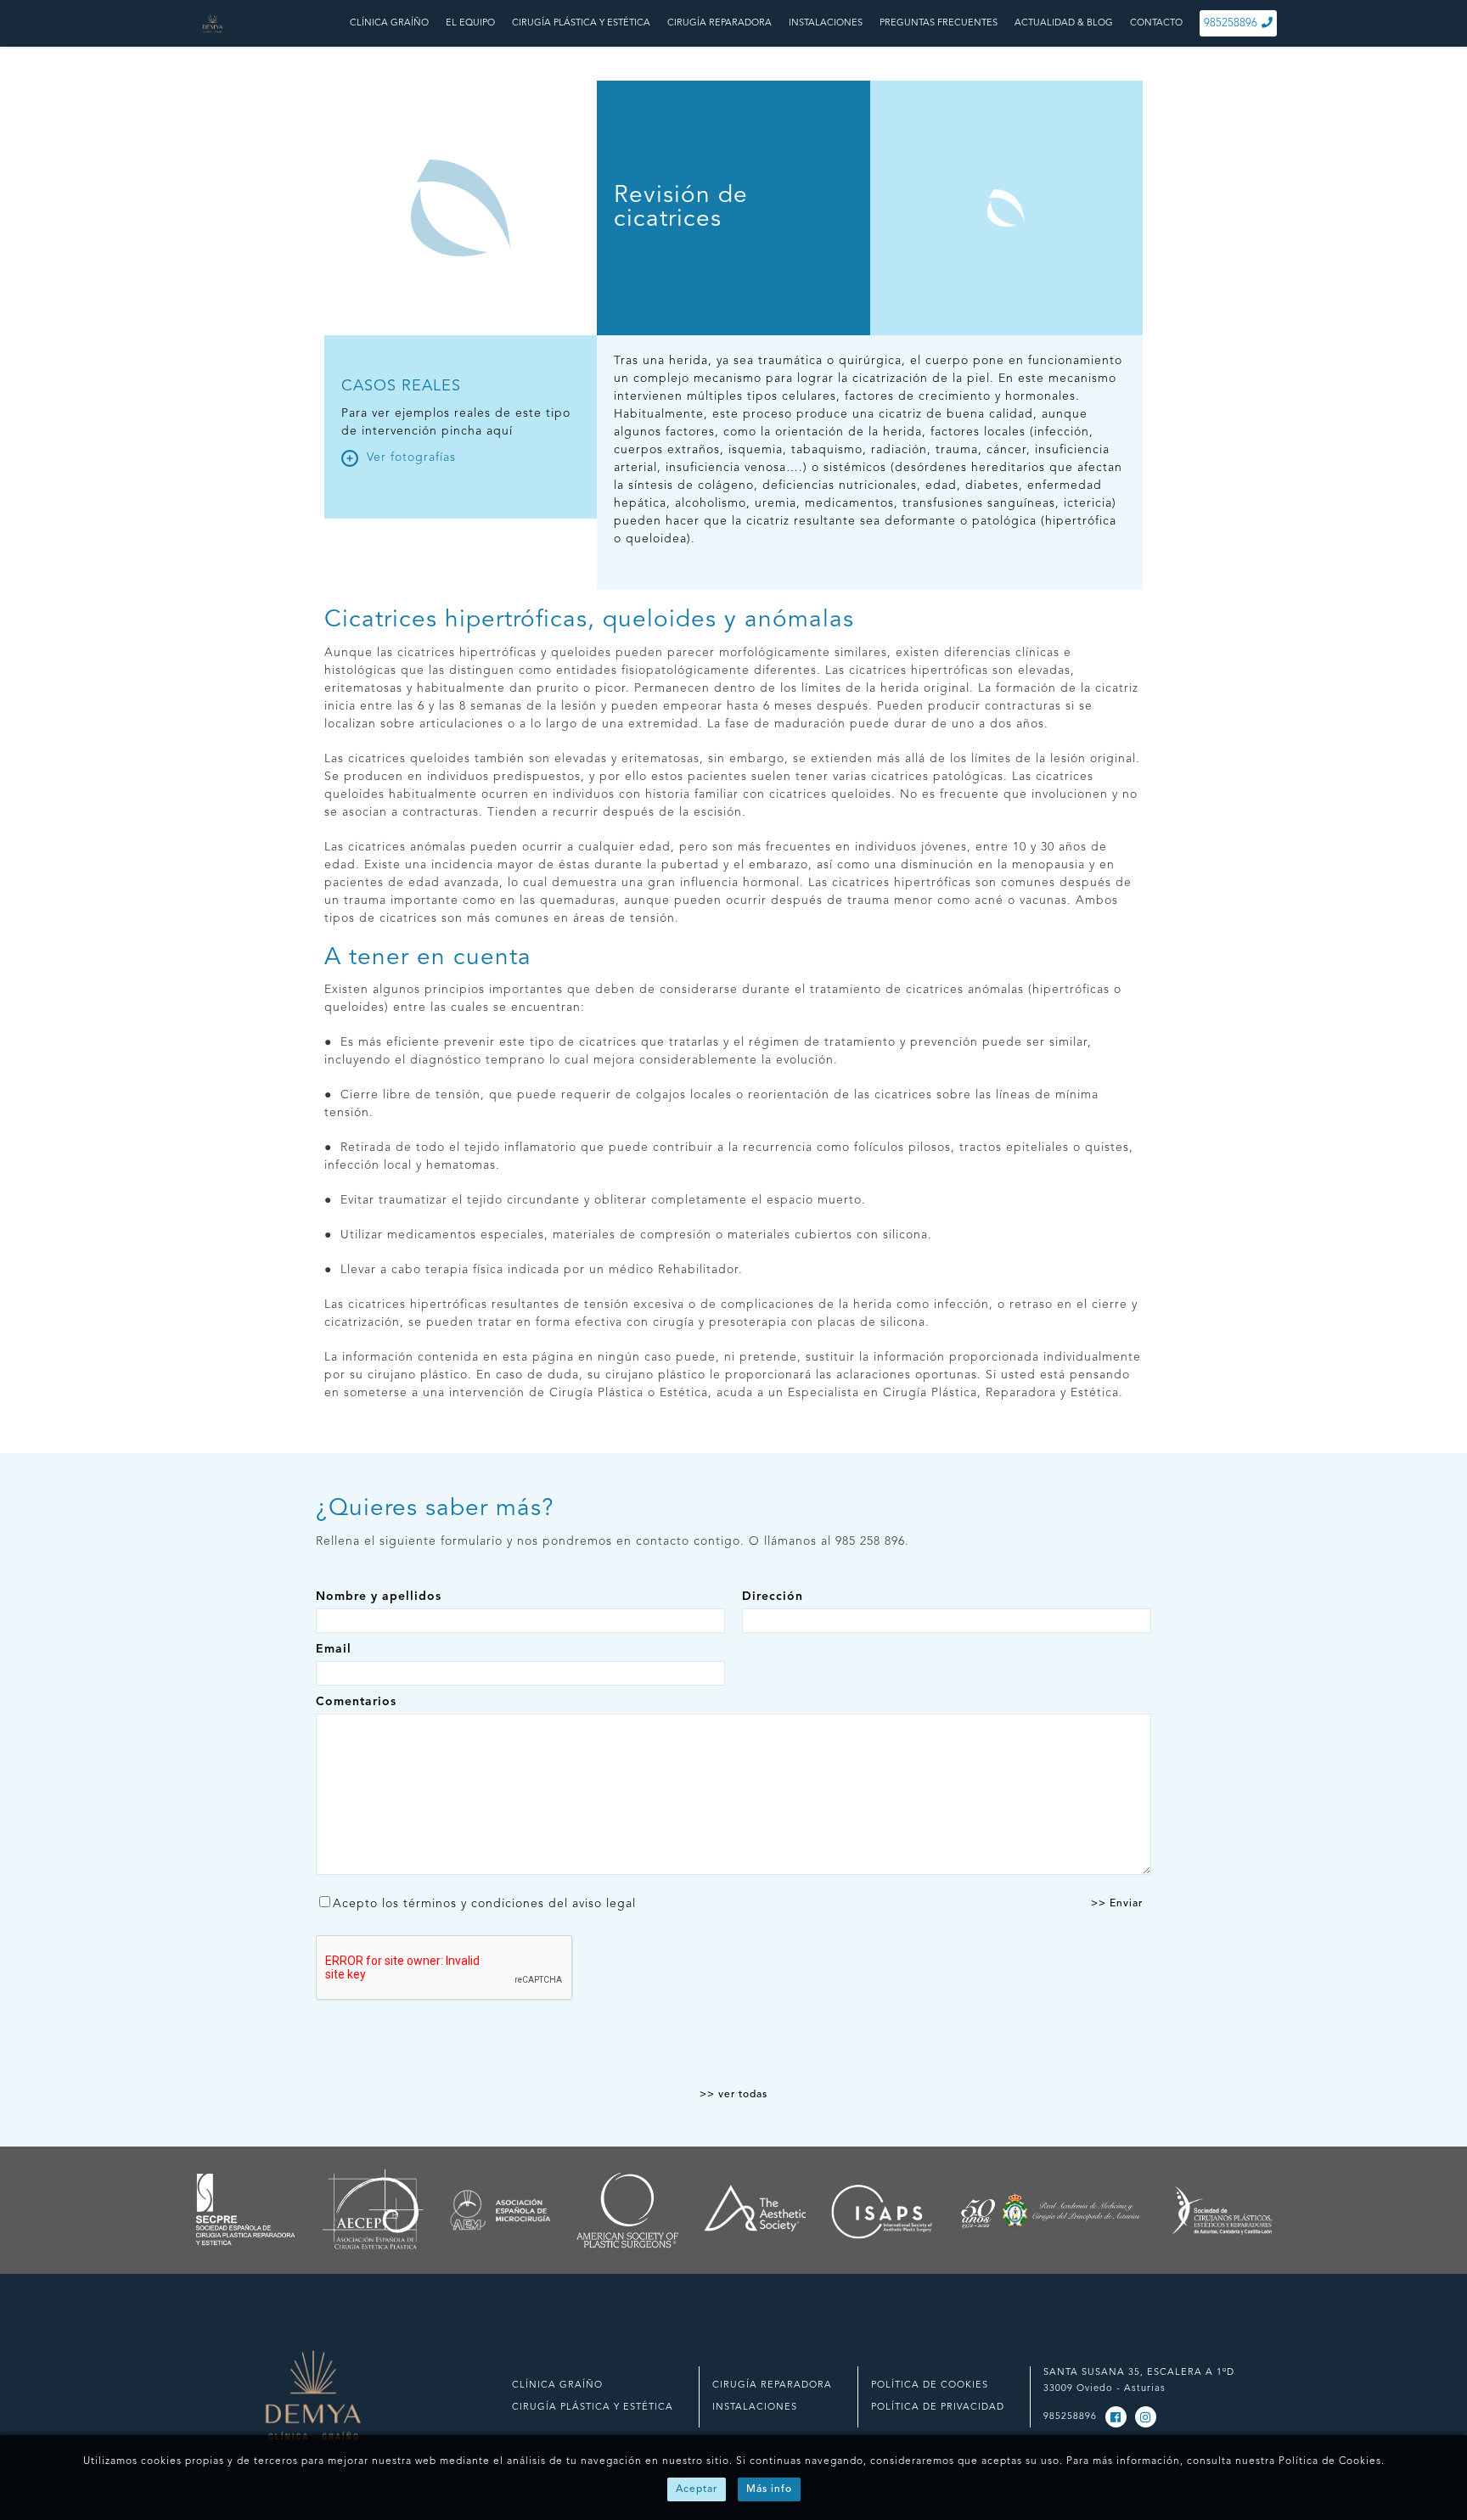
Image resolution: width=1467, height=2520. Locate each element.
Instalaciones (755, 2408)
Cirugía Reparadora (772, 2385)
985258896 (1231, 23)
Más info (769, 2489)
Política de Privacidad (938, 2408)
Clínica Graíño (557, 2385)
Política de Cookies (1330, 2461)
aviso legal (604, 1904)
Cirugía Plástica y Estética (593, 2408)
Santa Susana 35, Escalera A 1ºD (1139, 2373)
